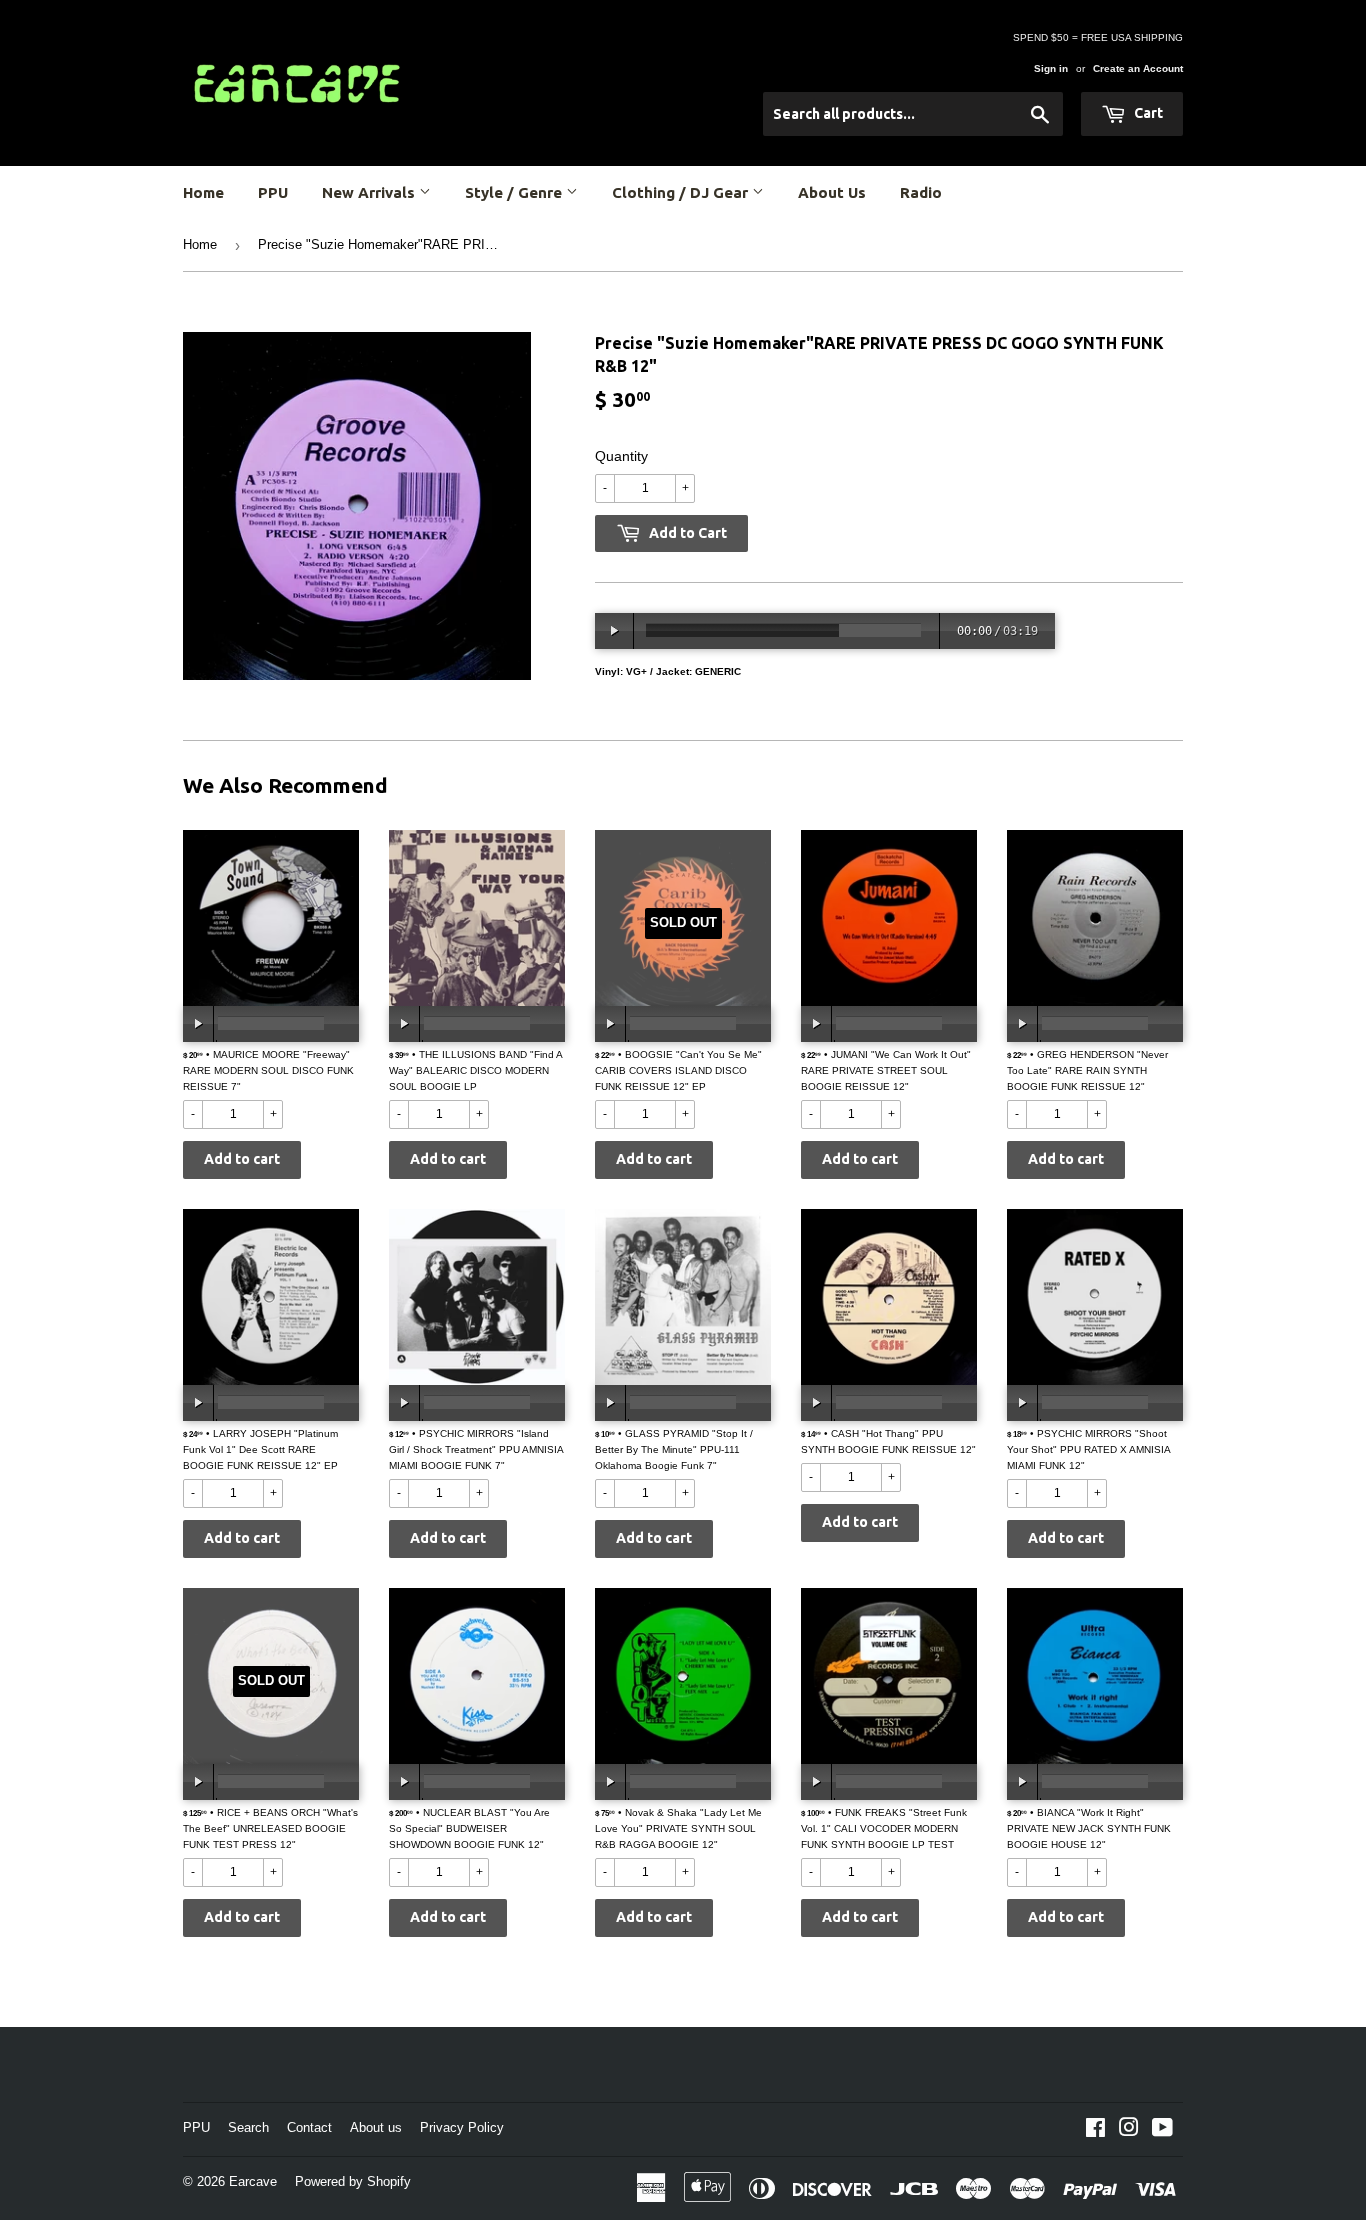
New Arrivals (370, 192)
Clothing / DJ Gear (682, 192)
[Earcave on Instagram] (1129, 2131)
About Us (832, 192)
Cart (1147, 113)
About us (376, 2127)
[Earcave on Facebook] (1095, 2131)
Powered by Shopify (353, 2181)
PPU (273, 192)
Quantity (621, 456)
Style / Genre (515, 192)
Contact (309, 2127)
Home (203, 192)
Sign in (1051, 68)
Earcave (253, 2181)
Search (248, 2127)
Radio (921, 192)
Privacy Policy (462, 2127)
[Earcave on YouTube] (1162, 2131)
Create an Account (1138, 68)
